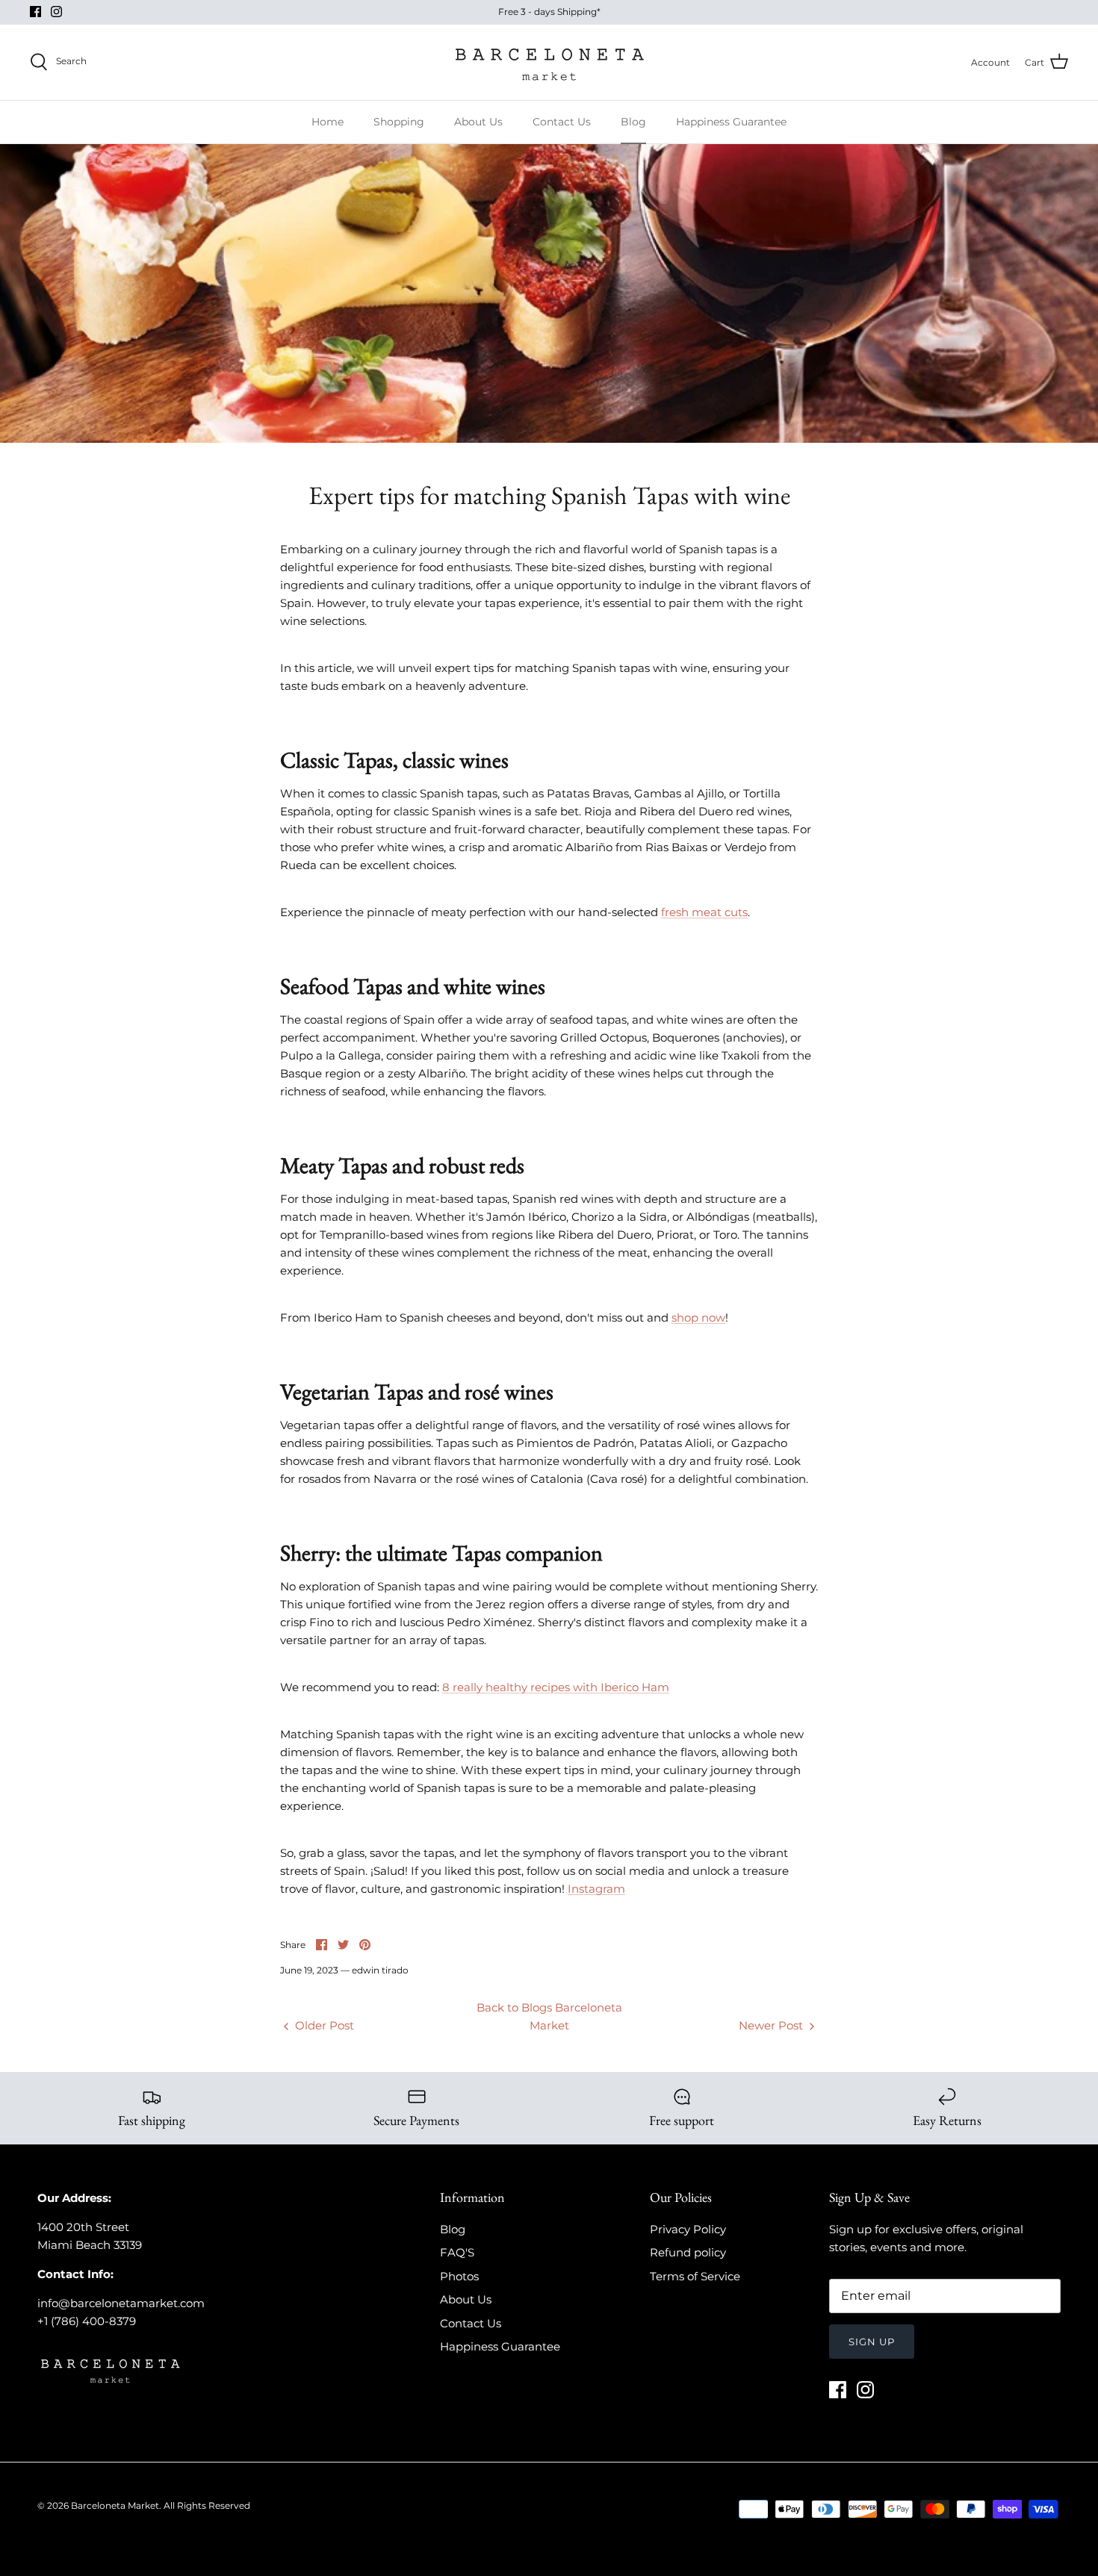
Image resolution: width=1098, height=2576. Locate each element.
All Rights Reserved (207, 2505)
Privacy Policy (688, 2229)
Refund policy (688, 2252)
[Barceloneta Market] (549, 62)
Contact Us (562, 122)
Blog (633, 122)
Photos (459, 2276)
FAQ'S (457, 2252)
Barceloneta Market (115, 2505)
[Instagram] (56, 12)
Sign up (872, 2342)
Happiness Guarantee (731, 122)
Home (328, 122)
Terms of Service (695, 2276)
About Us (478, 122)
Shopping (399, 122)
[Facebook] (35, 12)
